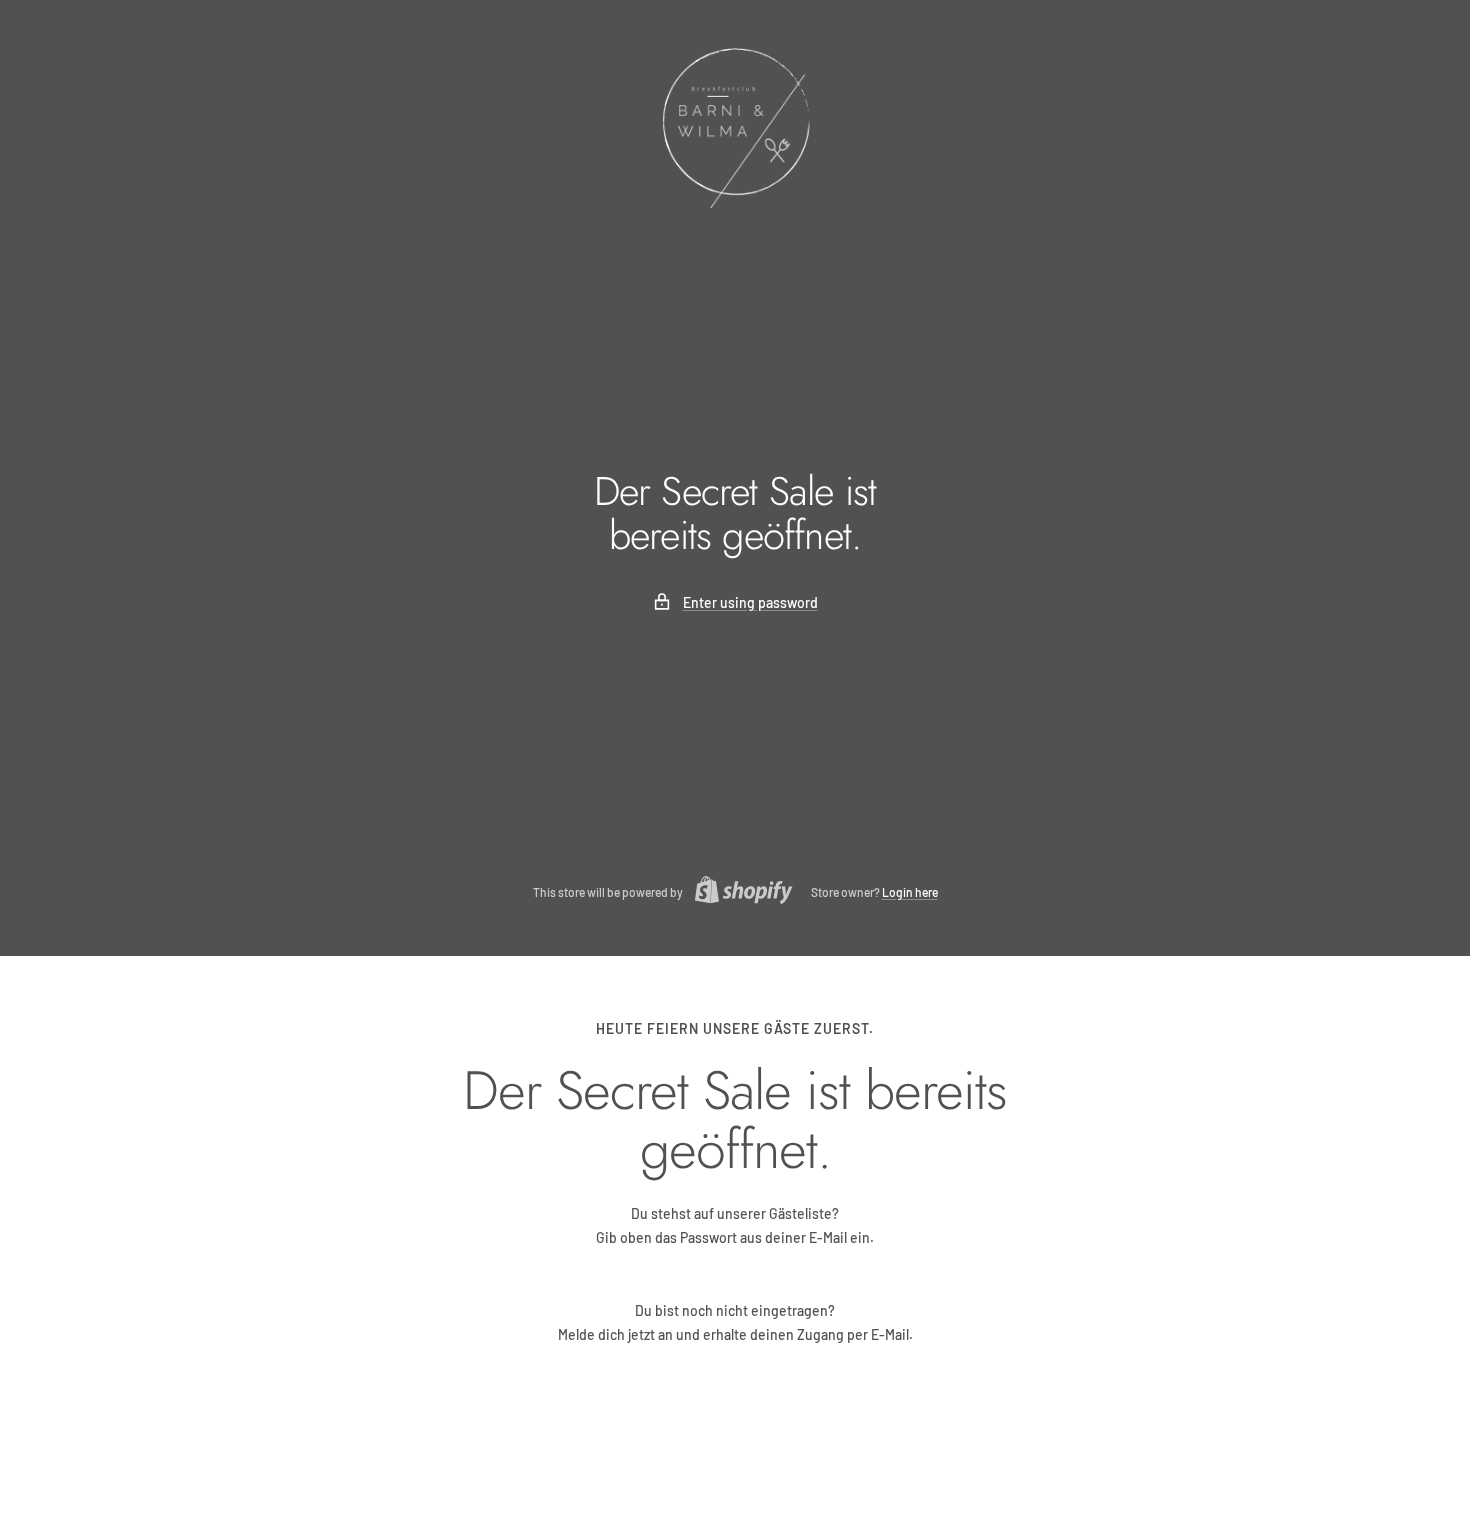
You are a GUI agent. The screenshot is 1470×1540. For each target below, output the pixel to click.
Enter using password (750, 602)
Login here (910, 892)
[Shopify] (738, 892)
